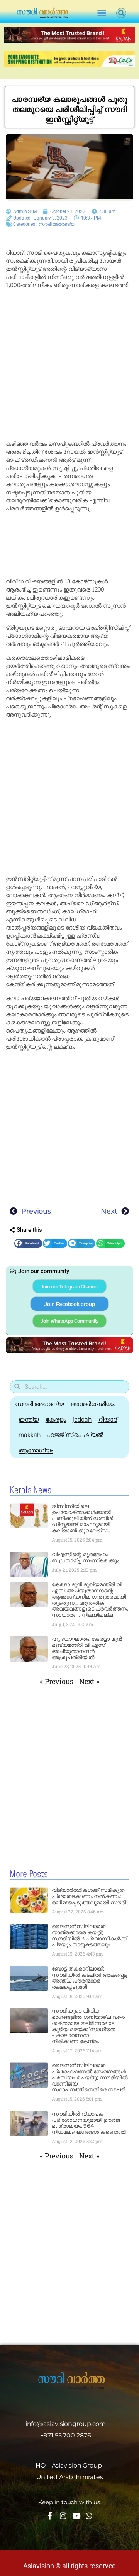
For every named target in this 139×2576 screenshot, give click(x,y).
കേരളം (56, 1419)
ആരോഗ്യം (36, 1450)
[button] (102, 13)
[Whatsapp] (89, 2516)
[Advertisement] (69, 365)
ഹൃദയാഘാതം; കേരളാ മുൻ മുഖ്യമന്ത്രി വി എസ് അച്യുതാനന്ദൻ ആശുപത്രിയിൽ (87, 1648)
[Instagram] (63, 2516)
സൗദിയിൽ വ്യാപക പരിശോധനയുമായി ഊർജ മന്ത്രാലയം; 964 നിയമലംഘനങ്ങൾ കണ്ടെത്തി (89, 2123)
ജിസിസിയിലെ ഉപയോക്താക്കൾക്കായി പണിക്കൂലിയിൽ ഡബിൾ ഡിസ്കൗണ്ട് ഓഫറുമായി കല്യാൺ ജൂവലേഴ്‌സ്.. (82, 1518)
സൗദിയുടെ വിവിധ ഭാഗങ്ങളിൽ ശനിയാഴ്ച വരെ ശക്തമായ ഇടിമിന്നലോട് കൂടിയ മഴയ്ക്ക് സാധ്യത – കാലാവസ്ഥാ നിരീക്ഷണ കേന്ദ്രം (88, 2026)
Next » (89, 1681)
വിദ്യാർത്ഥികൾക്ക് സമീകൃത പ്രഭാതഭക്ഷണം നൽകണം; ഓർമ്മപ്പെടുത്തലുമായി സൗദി (89, 1896)
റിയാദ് (108, 1419)
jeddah (82, 1419)
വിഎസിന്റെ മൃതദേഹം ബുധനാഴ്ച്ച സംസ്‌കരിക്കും (86, 1557)
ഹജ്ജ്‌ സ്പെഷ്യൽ (75, 1435)
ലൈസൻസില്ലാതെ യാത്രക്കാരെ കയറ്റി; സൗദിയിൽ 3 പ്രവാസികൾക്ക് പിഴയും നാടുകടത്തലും (89, 1935)
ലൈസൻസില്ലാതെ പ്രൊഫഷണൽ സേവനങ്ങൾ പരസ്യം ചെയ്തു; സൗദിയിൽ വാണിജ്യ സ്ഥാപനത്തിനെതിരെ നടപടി (90, 2077)
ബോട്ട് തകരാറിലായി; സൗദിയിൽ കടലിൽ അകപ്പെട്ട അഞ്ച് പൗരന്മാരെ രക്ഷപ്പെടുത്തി (89, 1978)
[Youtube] (76, 2516)
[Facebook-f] (50, 2516)
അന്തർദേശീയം (92, 1404)
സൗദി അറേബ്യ (56, 224)
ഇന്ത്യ (29, 1419)
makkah (29, 1435)
